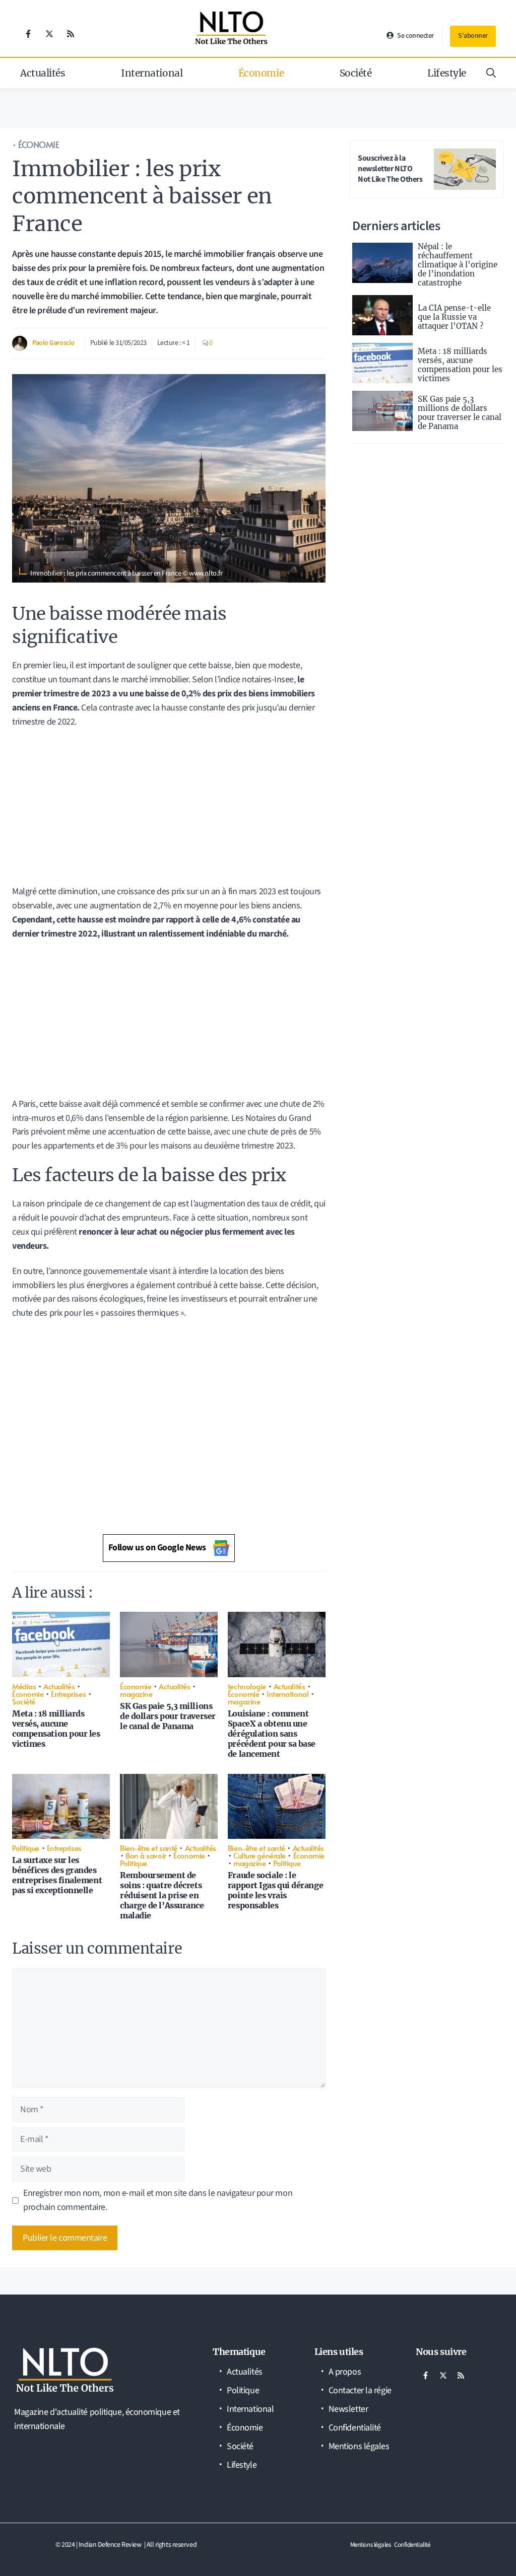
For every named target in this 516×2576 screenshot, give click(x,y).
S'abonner (473, 36)
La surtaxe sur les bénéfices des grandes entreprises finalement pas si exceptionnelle (57, 1875)
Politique (26, 1848)
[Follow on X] (49, 34)
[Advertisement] (169, 810)
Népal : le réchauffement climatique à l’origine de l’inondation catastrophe (458, 265)
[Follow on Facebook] (28, 34)
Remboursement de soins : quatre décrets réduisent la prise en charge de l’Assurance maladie (162, 1895)
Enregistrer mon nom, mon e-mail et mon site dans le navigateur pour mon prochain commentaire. (158, 2200)
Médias (24, 1686)
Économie (261, 73)
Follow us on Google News (157, 1548)
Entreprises (68, 1694)
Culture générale (260, 1855)
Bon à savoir (146, 1855)
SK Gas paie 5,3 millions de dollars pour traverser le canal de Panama (168, 1716)
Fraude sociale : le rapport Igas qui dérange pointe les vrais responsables (275, 1890)
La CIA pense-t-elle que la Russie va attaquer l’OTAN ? (454, 317)
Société (356, 73)
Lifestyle (447, 73)
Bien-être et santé (149, 1848)
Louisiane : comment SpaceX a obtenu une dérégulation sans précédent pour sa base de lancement (272, 1734)
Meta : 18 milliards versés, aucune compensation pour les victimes (56, 1729)
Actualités (43, 73)
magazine (136, 1694)
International (152, 73)
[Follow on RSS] (71, 34)
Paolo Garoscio (53, 343)
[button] (491, 73)
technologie (247, 1686)
